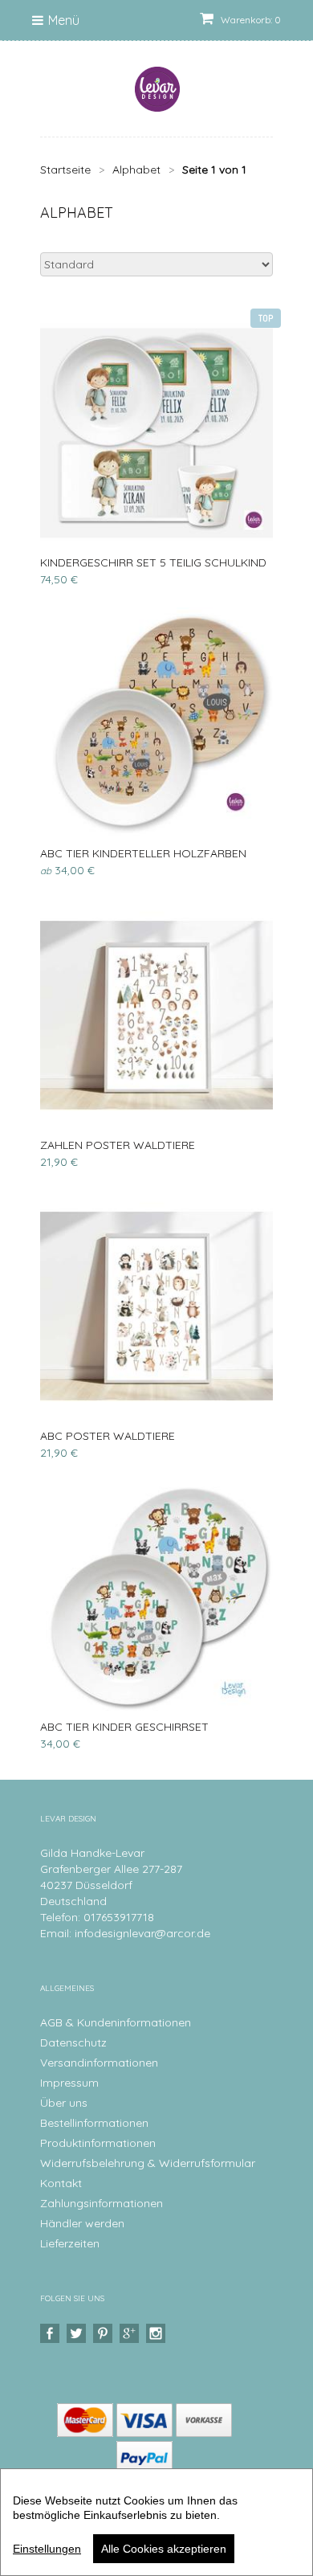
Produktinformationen (98, 2143)
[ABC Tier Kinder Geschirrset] (156, 1597)
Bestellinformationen (94, 2123)
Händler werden (82, 2223)
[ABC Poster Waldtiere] (156, 1306)
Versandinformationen (99, 2063)
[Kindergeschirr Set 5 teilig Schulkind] (156, 433)
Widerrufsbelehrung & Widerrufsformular (148, 2163)
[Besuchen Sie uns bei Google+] (131, 2334)
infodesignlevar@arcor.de (142, 1933)
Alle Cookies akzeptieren (164, 2549)
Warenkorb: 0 (250, 20)
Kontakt (61, 2183)
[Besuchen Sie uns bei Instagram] (158, 2334)
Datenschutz (73, 2042)
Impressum (69, 2083)
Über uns (64, 2103)
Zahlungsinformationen (102, 2203)
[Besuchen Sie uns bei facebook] (52, 2334)
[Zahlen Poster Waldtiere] (156, 1016)
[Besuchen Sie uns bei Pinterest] (105, 2334)
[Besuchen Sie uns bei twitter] (78, 2334)
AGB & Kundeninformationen (116, 2022)
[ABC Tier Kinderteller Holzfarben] (156, 724)
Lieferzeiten (70, 2243)
